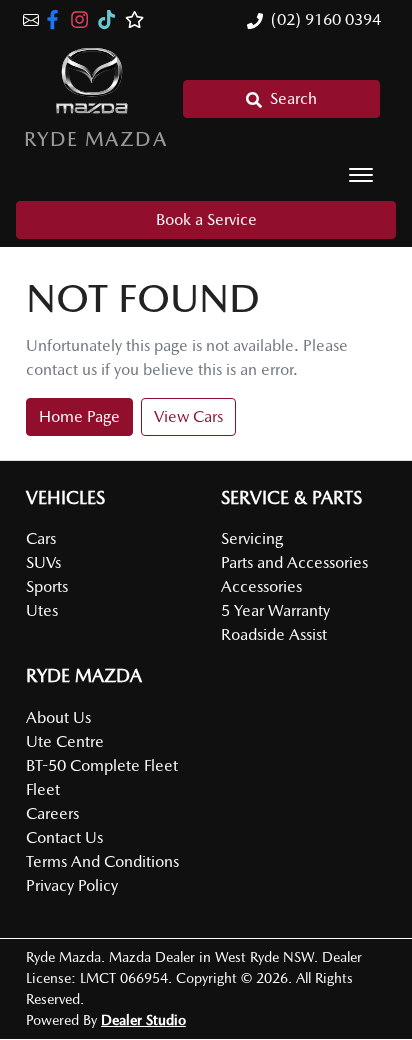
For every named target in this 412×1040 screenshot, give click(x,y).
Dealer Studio (143, 1020)
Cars (41, 538)
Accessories (261, 586)
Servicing (252, 538)
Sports (47, 586)
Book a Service (206, 219)
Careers (52, 813)
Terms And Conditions (102, 861)
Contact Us (64, 837)
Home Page (79, 416)
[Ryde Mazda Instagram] (83, 19)
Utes (42, 610)
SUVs (43, 562)
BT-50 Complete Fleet (102, 765)
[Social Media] (110, 19)
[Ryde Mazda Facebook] (56, 19)
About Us (58, 717)
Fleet (43, 789)
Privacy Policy (72, 885)
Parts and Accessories (294, 562)
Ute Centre (65, 741)
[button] (361, 175)
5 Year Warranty (275, 610)
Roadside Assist (274, 634)
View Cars (188, 416)
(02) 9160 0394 (326, 19)
